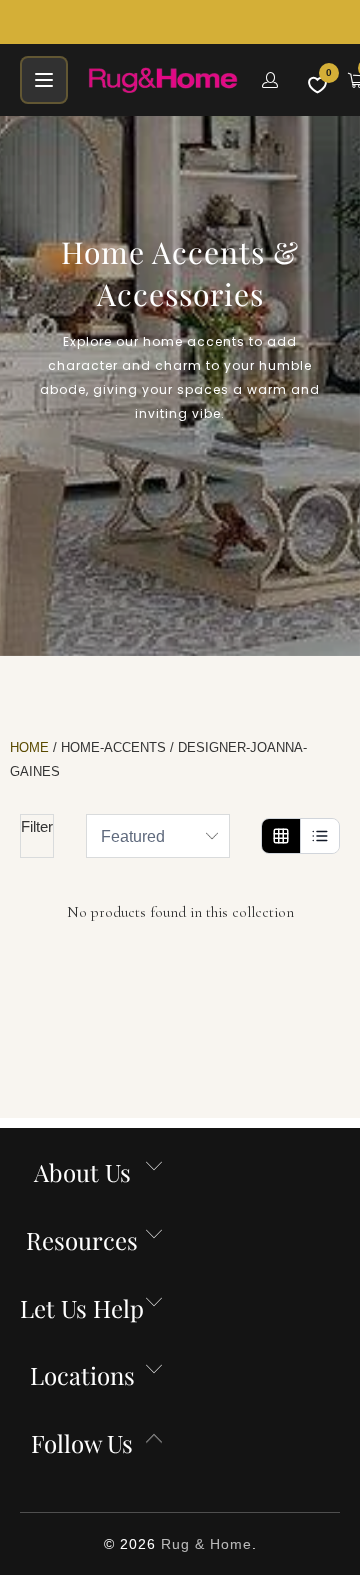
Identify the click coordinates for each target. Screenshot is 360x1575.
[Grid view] (281, 836)
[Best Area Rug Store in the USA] (163, 80)
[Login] (270, 80)
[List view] (319, 836)
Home (29, 747)
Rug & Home (206, 1544)
